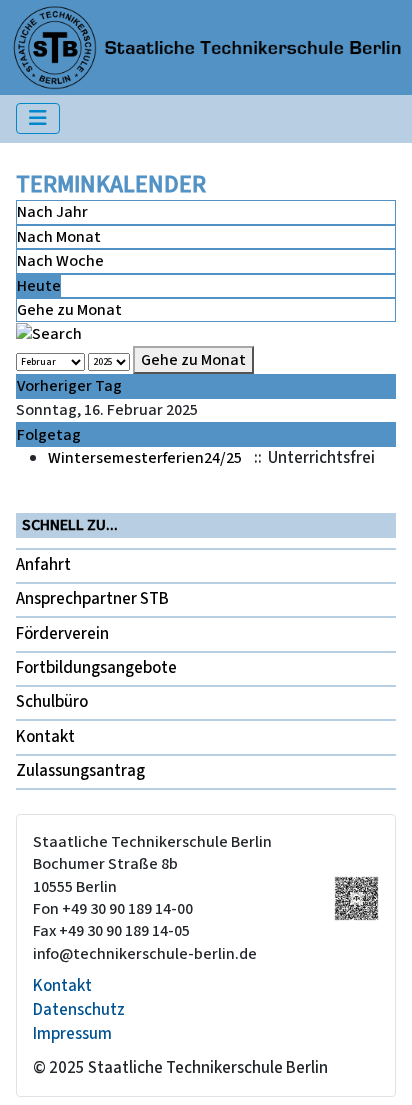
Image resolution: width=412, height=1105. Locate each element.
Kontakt (45, 737)
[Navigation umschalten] (38, 118)
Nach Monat (59, 237)
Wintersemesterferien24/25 (145, 458)
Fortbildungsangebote (96, 668)
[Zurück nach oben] (377, 1069)
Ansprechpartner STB (92, 599)
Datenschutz (79, 1010)
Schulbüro (52, 702)
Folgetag (49, 435)
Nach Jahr (52, 212)
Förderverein (62, 634)
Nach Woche (60, 261)
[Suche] (49, 333)
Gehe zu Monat (69, 310)
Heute (39, 286)
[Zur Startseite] (207, 46)
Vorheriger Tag (69, 386)
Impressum (72, 1034)
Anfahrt (43, 565)
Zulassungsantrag (80, 771)
